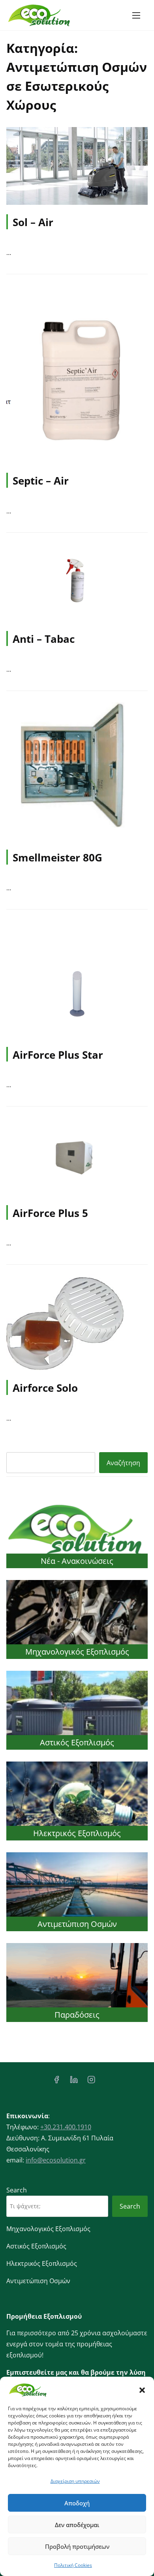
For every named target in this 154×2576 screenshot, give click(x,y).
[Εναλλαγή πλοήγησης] (136, 15)
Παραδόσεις (77, 2015)
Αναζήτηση (123, 1463)
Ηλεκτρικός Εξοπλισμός (77, 1833)
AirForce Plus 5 (50, 1213)
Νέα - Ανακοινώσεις (77, 1561)
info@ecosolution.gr (56, 2160)
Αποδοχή (77, 2503)
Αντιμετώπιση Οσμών (77, 1924)
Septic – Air (41, 481)
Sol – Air (33, 222)
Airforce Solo (45, 1388)
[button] (142, 2390)
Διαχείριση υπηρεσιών (75, 2481)
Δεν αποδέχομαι (77, 2525)
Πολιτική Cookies (73, 2565)
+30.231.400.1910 (66, 2127)
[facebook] (56, 2082)
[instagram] (91, 2082)
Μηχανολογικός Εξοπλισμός (77, 1652)
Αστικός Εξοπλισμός (77, 1742)
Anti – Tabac (44, 639)
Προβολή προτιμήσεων (77, 2546)
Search (17, 2190)
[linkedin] (74, 2082)
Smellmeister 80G (57, 857)
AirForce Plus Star (58, 1055)
